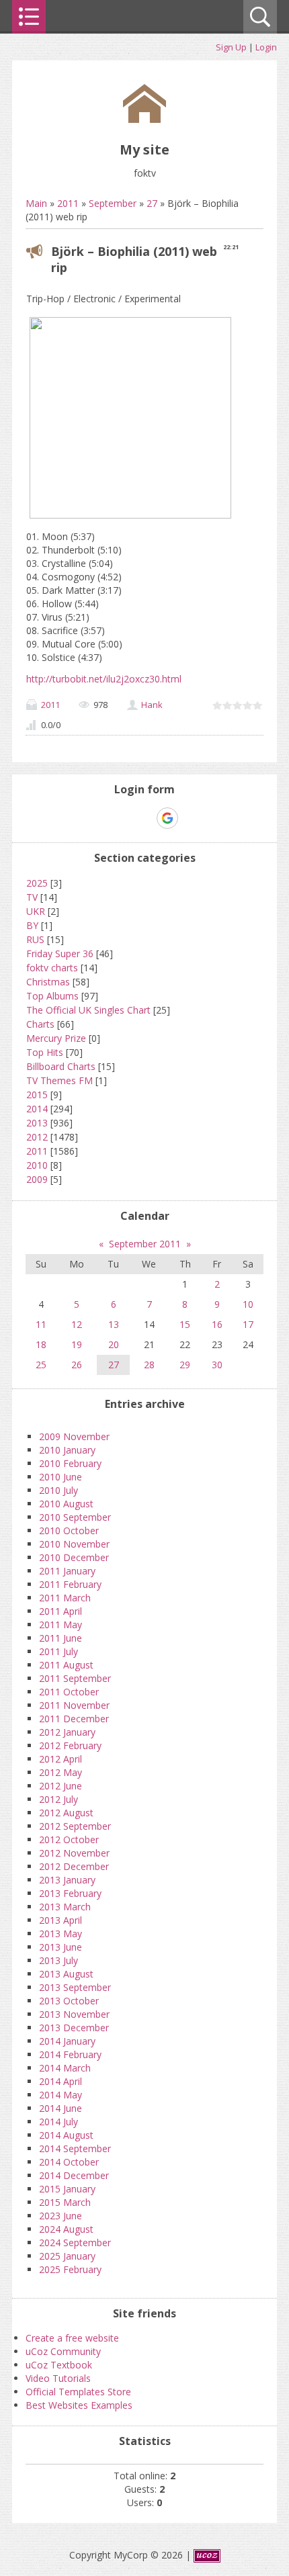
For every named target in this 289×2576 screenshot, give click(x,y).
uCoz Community (63, 2351)
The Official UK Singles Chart (88, 1010)
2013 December (74, 2028)
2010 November (74, 1544)
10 (248, 1304)
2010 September (75, 1517)
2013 (37, 1123)
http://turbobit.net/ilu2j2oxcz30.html (104, 679)
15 (185, 1324)
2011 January (67, 1571)
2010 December (74, 1557)
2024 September (75, 2242)
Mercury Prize (56, 1038)
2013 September (75, 1987)
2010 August (66, 1504)
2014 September (75, 2148)
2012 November (74, 1853)
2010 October (69, 1530)
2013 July (58, 1960)
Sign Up (231, 47)
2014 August (66, 2135)
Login (266, 47)
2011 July (58, 1651)
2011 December (74, 1719)
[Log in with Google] (167, 818)
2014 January (67, 2041)
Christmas (48, 982)
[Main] (144, 119)
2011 (68, 203)
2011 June (60, 1638)
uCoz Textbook (59, 2365)
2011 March (65, 1598)
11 (41, 1324)
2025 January (67, 2256)
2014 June (60, 2108)
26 (77, 1365)
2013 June (60, 1947)
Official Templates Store (78, 2392)
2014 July (58, 2122)
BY (32, 925)
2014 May (60, 2095)
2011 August (66, 1665)
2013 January (67, 1880)
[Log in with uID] (121, 818)
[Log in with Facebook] (144, 818)
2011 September (75, 1678)
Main (36, 203)
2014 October (69, 2162)
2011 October (69, 1692)
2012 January (67, 1732)
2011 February (70, 1584)
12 (77, 1324)
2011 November (74, 1705)
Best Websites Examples (79, 2405)
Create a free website (72, 2338)
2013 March (65, 1907)
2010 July (58, 1490)
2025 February (70, 2269)
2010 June (60, 1477)
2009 (37, 1179)
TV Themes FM (59, 1080)
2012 (37, 1137)
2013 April (60, 1920)
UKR (36, 911)
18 (41, 1344)
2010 (37, 1165)
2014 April (60, 2081)
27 (152, 203)
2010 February (70, 1463)
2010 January (67, 1450)
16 (217, 1324)
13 (114, 1324)
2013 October (69, 2001)
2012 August (66, 1813)
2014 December (74, 2175)
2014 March (65, 2068)
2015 (37, 1095)
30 (217, 1365)
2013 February (70, 1893)
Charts (40, 1024)
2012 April (60, 1759)
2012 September (75, 1826)
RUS (35, 939)
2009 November (74, 1436)
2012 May (60, 1772)
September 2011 (145, 1244)
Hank (152, 705)
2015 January (67, 2189)
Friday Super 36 (60, 953)
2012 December (74, 1866)
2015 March (65, 2202)
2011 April (60, 1611)
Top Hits (45, 1052)
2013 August (66, 1974)
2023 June (60, 2216)
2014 (37, 1109)
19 (77, 1344)
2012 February (70, 1745)
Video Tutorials (58, 2378)
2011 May (60, 1625)
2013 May (60, 1934)
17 (248, 1324)
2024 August (66, 2229)
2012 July (58, 1799)
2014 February (70, 2054)
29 (185, 1365)
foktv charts (52, 968)
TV (32, 897)
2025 (37, 883)
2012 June (60, 1786)
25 (41, 1365)
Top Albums (52, 996)
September (113, 203)
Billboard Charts (61, 1066)
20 (114, 1344)
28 (149, 1365)
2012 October (69, 1839)
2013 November (74, 2014)
